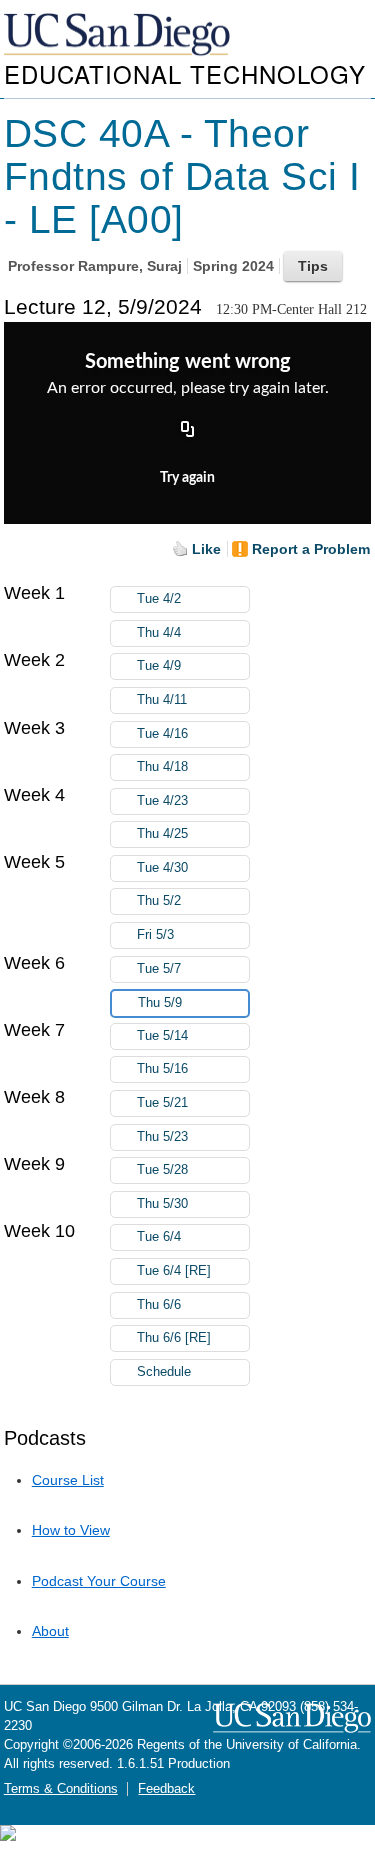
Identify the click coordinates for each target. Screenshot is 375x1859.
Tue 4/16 (162, 734)
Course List (68, 1480)
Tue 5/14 (162, 1036)
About (50, 1631)
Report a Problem (311, 549)
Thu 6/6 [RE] (174, 1338)
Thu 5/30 (162, 1204)
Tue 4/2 (159, 599)
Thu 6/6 (159, 1305)
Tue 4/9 (159, 666)
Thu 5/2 (159, 901)
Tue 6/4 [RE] (174, 1271)
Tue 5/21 (162, 1103)
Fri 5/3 (155, 935)
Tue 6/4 (159, 1237)
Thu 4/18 (162, 767)
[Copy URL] (188, 431)
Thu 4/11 (162, 700)
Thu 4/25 (162, 834)
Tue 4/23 (162, 801)
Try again (187, 478)
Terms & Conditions (61, 1789)
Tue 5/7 (159, 969)
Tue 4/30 (162, 868)
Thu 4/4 (159, 633)
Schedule (164, 1372)
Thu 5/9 (160, 1003)
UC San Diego (119, 35)
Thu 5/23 (162, 1137)
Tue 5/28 (162, 1170)
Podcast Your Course (99, 1581)
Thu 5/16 (162, 1069)
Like (206, 549)
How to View (71, 1530)
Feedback (166, 1789)
